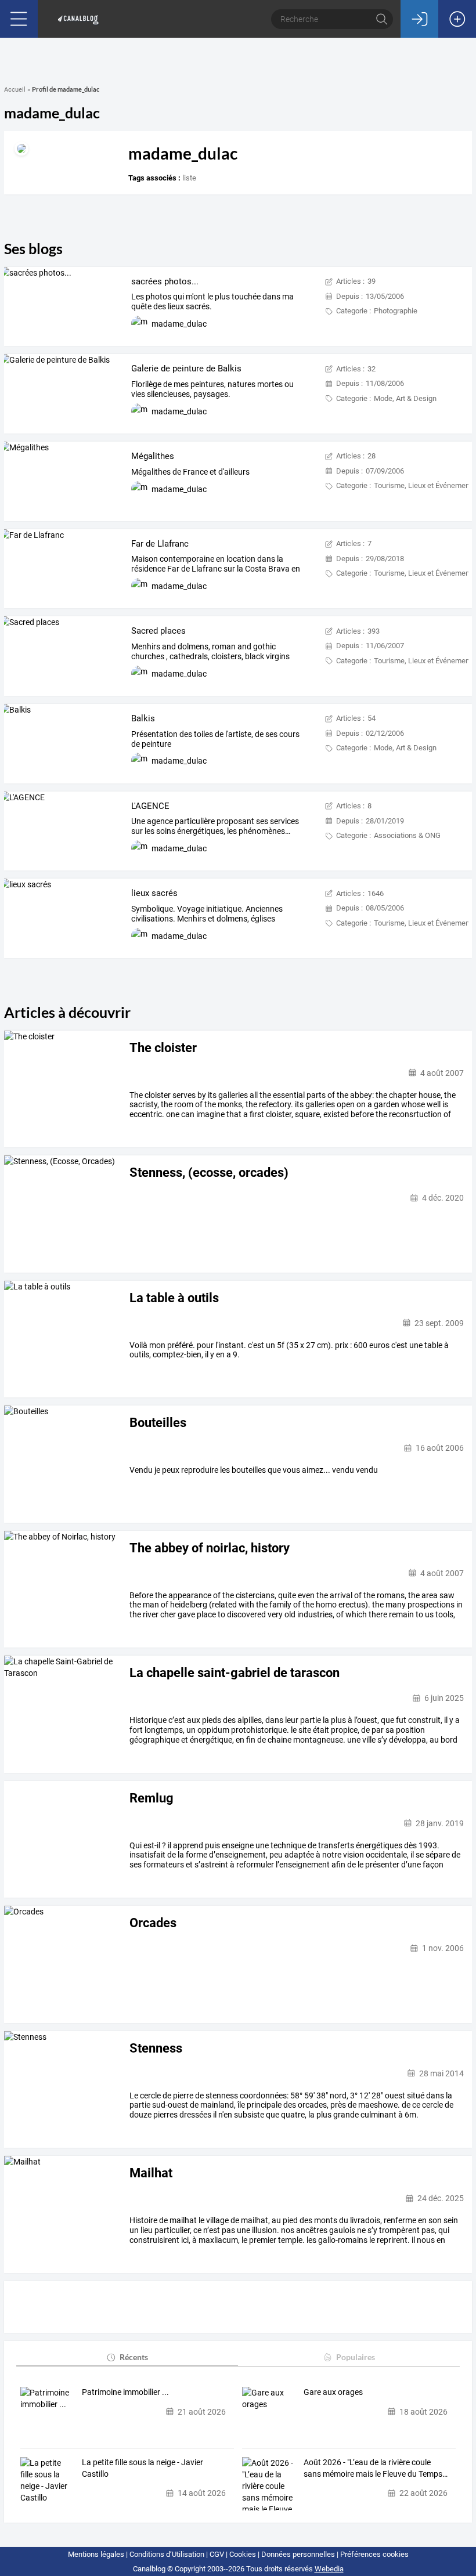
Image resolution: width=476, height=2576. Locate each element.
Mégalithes (153, 456)
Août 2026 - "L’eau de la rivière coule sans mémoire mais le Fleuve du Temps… (376, 2468)
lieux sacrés (154, 893)
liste (189, 178)
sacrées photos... (165, 281)
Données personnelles (298, 2554)
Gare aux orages (333, 2392)
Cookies (243, 2554)
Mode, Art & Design (405, 398)
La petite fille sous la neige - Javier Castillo (143, 2468)
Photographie (396, 311)
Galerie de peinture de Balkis (186, 368)
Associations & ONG (407, 835)
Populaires (356, 2357)
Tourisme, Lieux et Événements (425, 485)
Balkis (143, 718)
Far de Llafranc (160, 544)
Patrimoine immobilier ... (125, 2392)
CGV (217, 2554)
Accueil (15, 90)
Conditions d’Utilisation (167, 2554)
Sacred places (158, 631)
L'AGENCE (150, 806)
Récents (134, 2357)
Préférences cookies (374, 2554)
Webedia (329, 2569)
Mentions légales (96, 2554)
